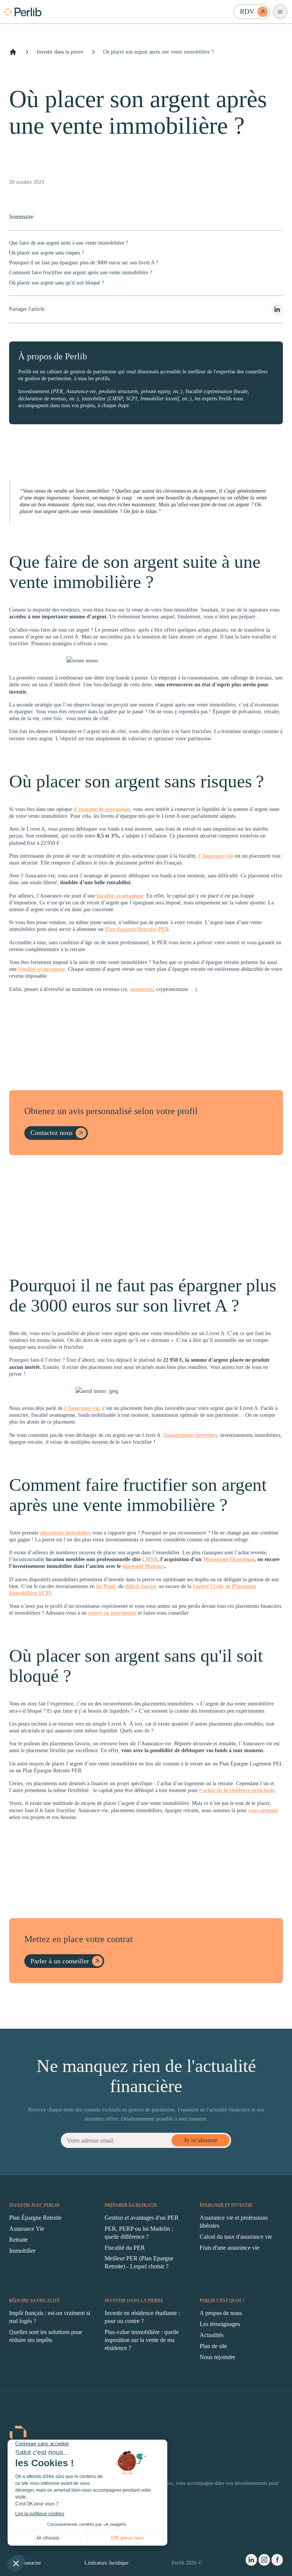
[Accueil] (13, 52)
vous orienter (263, 1810)
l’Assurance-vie (216, 856)
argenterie (142, 989)
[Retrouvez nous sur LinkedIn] (251, 2561)
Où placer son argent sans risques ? (47, 253)
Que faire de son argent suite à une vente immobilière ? (69, 243)
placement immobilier (66, 1533)
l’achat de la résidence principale (237, 1790)
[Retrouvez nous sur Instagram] (264, 2561)
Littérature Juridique (106, 2563)
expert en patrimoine (112, 1613)
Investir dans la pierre (60, 52)
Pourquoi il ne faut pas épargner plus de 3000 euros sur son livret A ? (84, 263)
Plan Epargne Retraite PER (137, 929)
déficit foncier (141, 1586)
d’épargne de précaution (102, 809)
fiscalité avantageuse (120, 896)
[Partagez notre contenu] (277, 309)
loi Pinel (106, 1586)
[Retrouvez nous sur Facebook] (277, 2561)
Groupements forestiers (190, 1435)
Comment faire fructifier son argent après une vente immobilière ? (81, 273)
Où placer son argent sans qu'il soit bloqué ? (56, 283)
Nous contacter (25, 2563)
